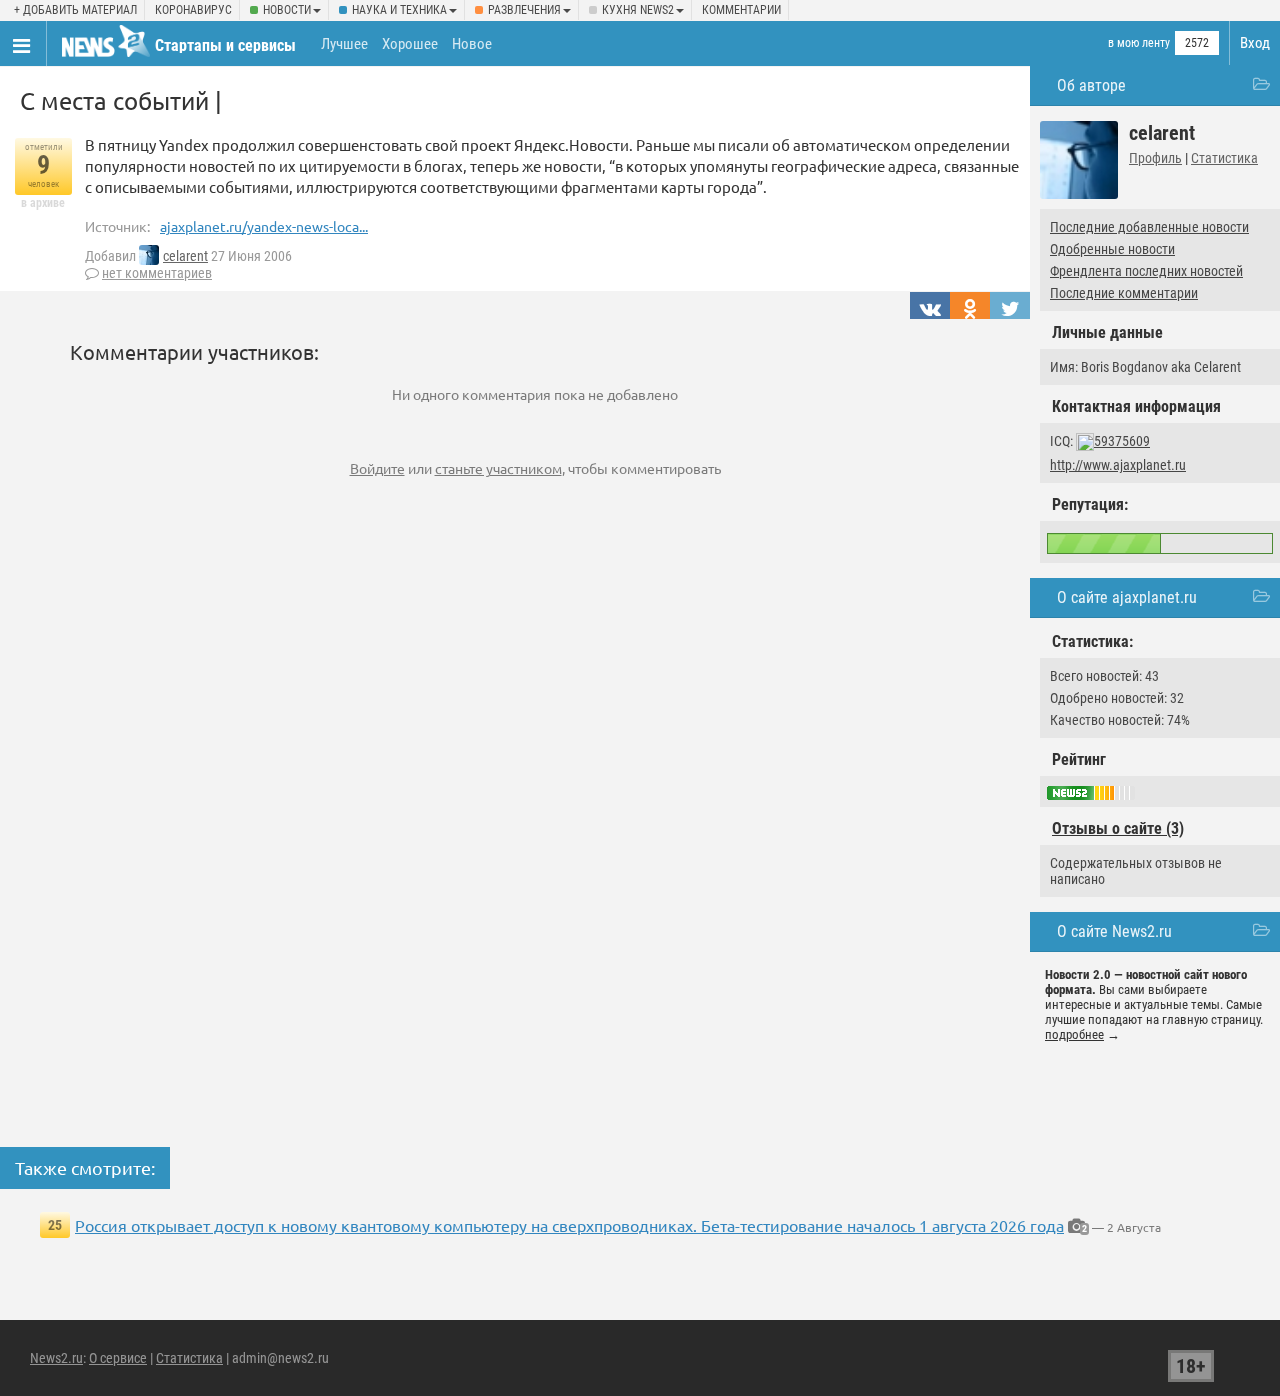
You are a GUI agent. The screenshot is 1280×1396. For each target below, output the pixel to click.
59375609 (1122, 441)
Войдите (377, 468)
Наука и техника (399, 10)
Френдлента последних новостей (1146, 271)
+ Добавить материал (75, 10)
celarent (185, 256)
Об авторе (1091, 85)
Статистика (1224, 158)
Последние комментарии (1124, 293)
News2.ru (56, 1358)
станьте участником (498, 468)
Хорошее (410, 44)
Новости (287, 10)
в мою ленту (1139, 43)
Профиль (1155, 158)
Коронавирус (193, 10)
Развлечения (524, 10)
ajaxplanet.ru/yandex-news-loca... (264, 226)
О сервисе (118, 1358)
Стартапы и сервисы (225, 45)
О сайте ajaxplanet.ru (1127, 597)
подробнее (1074, 1034)
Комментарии (741, 10)
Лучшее (344, 44)
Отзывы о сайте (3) (1118, 828)
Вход (1255, 43)
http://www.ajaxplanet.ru (1118, 465)
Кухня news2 (638, 10)
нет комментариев (157, 273)
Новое (472, 44)
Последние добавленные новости (1149, 227)
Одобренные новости (1112, 249)
